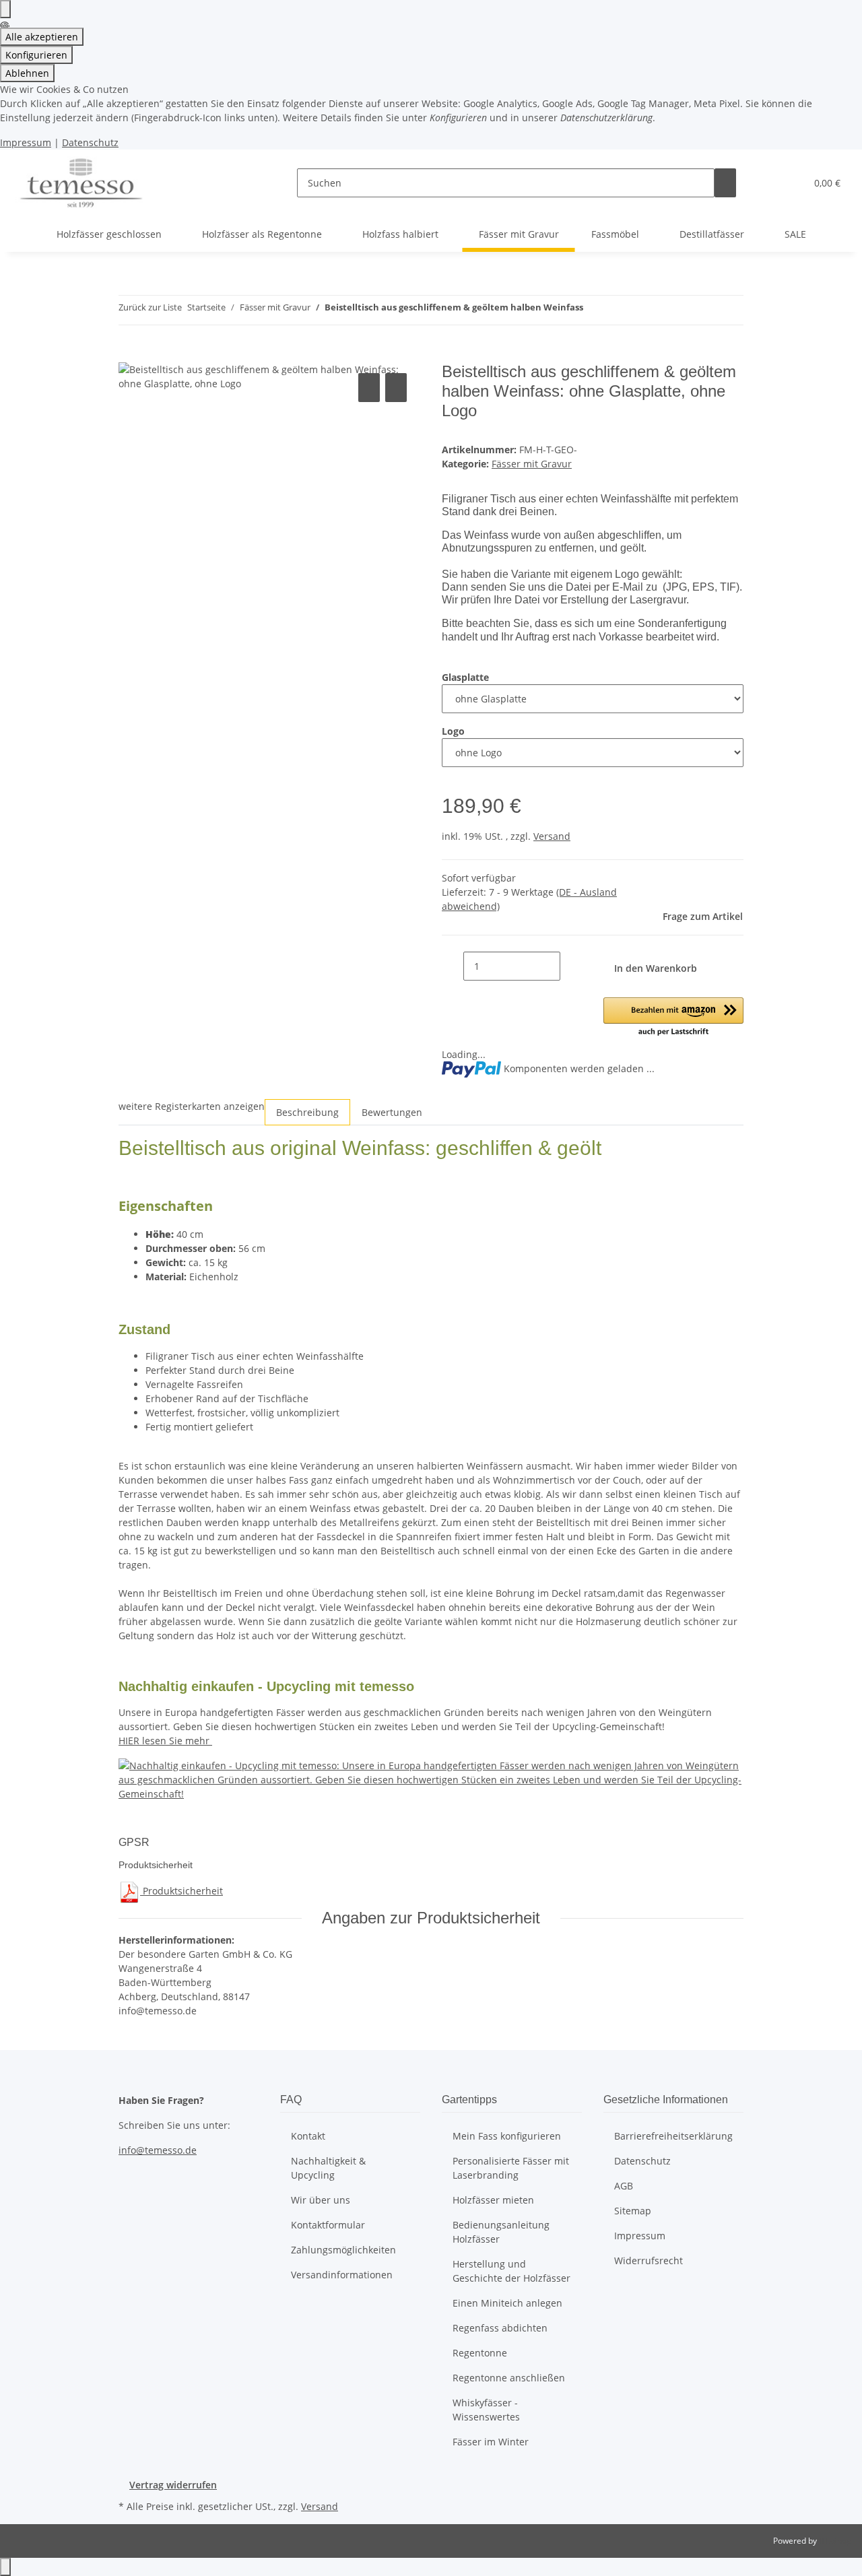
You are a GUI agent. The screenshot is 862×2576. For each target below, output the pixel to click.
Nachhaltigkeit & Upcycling (328, 2168)
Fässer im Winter (491, 2442)
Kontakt (308, 2136)
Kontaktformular (328, 2225)
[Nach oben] (5, 2567)
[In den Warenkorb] (129, 355)
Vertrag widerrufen (173, 2485)
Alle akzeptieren (42, 37)
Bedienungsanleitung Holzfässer (501, 2232)
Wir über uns (321, 2200)
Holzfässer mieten (493, 2200)
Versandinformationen (342, 2275)
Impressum (26, 142)
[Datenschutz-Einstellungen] (5, 9)
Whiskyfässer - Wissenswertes (486, 2410)
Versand (552, 836)
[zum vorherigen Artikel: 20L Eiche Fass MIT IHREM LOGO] (594, 310)
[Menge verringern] (453, 966)
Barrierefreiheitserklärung (673, 2136)
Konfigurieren (36, 55)
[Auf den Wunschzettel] (396, 388)
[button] (768, 183)
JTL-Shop (835, 2541)
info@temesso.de (158, 2150)
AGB (624, 2186)
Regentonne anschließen (509, 2378)
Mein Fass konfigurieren (507, 2136)
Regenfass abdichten (500, 2328)
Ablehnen (27, 73)
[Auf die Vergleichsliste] (369, 388)
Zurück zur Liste (150, 307)
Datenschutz (90, 142)
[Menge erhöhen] (571, 966)
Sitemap (633, 2211)
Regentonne (480, 2353)
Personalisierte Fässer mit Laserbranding (511, 2168)
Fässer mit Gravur (532, 464)
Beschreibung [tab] (307, 1112)
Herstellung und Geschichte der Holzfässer (511, 2271)
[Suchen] (725, 183)
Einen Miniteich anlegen (507, 2303)
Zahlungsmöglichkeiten (343, 2250)
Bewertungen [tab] (392, 1112)
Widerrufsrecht (649, 2260)
